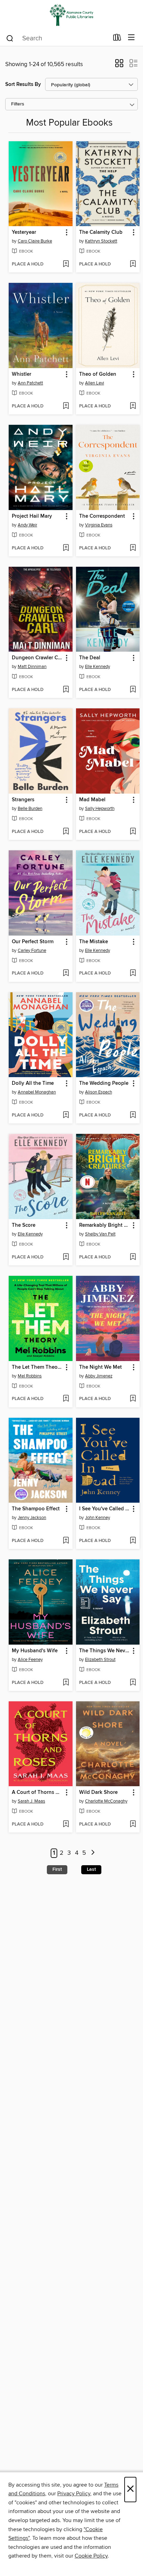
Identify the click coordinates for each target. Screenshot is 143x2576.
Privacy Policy (74, 2494)
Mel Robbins (30, 1376)
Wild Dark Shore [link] (98, 1792)
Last (91, 1869)
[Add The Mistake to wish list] (133, 973)
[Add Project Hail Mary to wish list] (66, 548)
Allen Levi (95, 383)
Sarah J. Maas (31, 1801)
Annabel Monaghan (37, 1092)
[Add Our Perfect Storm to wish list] (66, 973)
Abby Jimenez (99, 1376)
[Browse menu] (131, 38)
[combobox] (57, 38)
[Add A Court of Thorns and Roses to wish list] (66, 1824)
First (57, 1869)
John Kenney (98, 1518)
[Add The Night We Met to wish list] (133, 1399)
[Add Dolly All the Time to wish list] (66, 1115)
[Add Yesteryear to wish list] (66, 264)
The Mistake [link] (94, 942)
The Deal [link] (90, 658)
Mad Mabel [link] (92, 800)
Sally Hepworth (100, 809)
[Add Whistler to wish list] (66, 406)
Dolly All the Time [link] (33, 1083)
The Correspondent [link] (102, 516)
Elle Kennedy (98, 667)
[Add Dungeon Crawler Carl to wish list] (66, 690)
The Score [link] (24, 1225)
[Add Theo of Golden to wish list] (133, 406)
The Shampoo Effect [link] (36, 1509)
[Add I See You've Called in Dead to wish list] (133, 1541)
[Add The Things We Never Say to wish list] (133, 1683)
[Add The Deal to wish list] (133, 690)
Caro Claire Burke (35, 241)
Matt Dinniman (32, 667)
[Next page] (93, 1853)
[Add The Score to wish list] (66, 1257)
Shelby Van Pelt (100, 1234)
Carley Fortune (32, 951)
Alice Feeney (30, 1660)
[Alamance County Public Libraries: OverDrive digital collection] (71, 15)
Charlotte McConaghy (106, 1801)
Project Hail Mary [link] (32, 516)
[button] (119, 65)
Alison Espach (99, 1092)
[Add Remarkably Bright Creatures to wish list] (133, 1257)
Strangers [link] (23, 800)
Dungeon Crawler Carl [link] (37, 658)
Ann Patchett (30, 383)
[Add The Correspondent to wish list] (133, 548)
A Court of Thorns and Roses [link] (37, 1792)
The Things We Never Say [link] (105, 1651)
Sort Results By (23, 84)
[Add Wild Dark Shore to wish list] (133, 1824)
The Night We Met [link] (100, 1367)
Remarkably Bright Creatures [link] (105, 1225)
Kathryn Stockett (101, 241)
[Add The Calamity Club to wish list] (133, 264)
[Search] (10, 38)
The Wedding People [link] (104, 1083)
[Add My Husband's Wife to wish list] (66, 1683)
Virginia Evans (99, 525)
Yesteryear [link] (24, 232)
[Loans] (117, 39)
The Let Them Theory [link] (37, 1367)
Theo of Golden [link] (98, 374)
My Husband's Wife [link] (35, 1651)
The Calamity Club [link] (101, 232)
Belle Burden (30, 809)
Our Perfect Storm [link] (33, 942)
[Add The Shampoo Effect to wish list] (66, 1541)
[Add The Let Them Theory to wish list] (66, 1399)
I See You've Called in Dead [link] (105, 1509)
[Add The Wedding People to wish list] (133, 1115)
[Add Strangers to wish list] (66, 832)
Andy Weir (27, 525)
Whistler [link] (22, 374)
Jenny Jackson (32, 1518)
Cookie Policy (91, 2556)
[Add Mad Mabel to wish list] (133, 832)
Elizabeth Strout (100, 1660)
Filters (18, 104)
